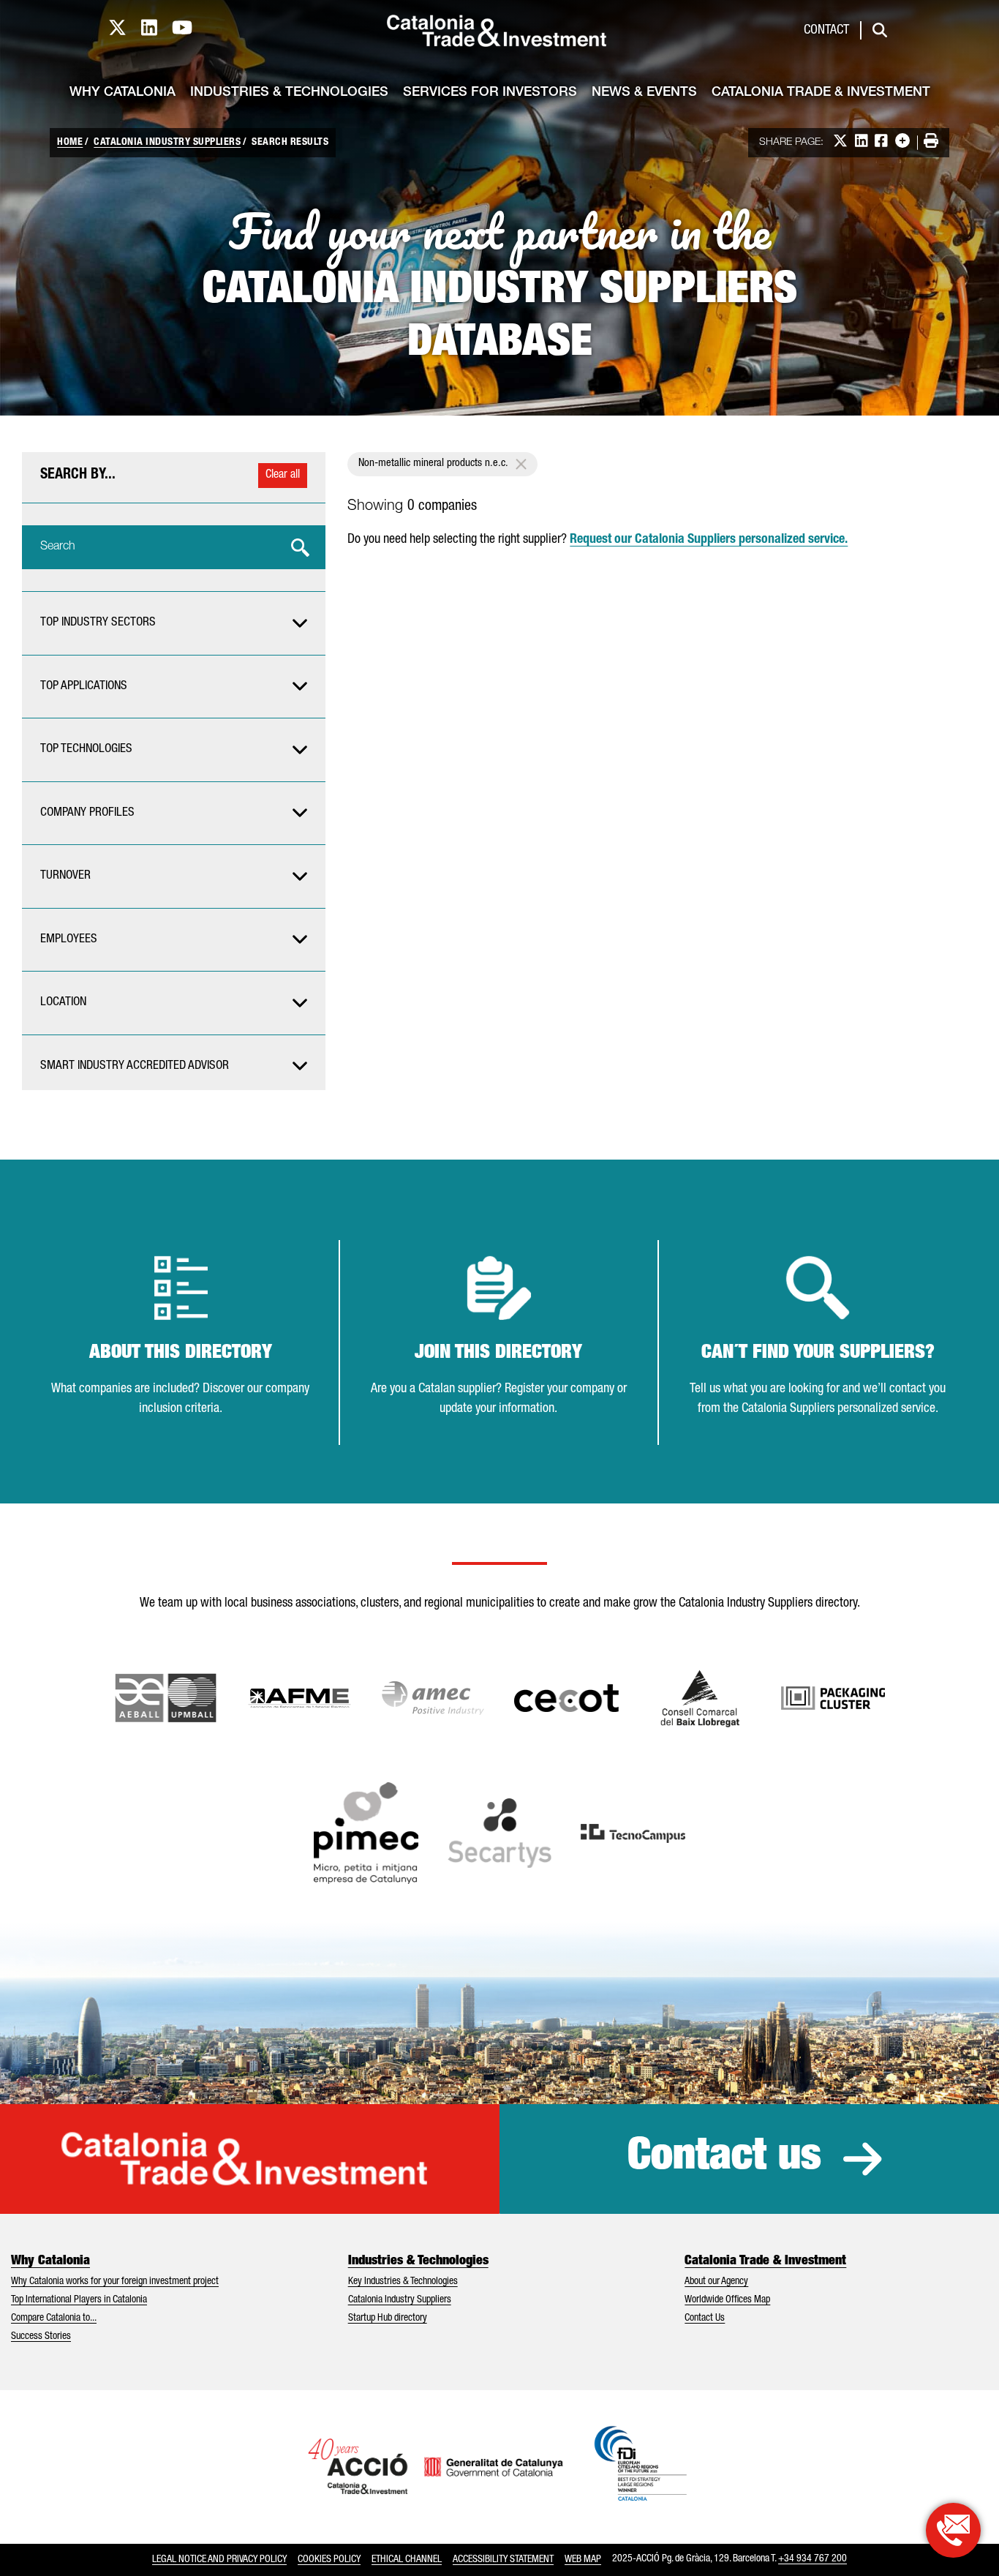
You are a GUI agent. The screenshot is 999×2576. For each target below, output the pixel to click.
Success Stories (41, 2337)
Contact (826, 31)
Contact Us (705, 2318)
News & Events (644, 93)
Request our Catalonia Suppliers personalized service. (709, 540)
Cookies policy (329, 2560)
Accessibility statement (503, 2560)
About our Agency (716, 2282)
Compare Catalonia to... (54, 2318)
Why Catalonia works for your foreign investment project (115, 2282)
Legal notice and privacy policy (219, 2560)
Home (70, 143)
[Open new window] (700, 1698)
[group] (174, 623)
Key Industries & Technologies (403, 2282)
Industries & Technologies (289, 93)
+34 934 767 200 (813, 2559)
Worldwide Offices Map (727, 2300)
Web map (583, 2560)
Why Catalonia (122, 93)
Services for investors (490, 93)
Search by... (78, 476)
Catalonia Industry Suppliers (167, 143)
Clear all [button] (283, 476)
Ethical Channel (407, 2560)
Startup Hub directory (388, 2318)
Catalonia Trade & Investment (821, 93)
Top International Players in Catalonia (79, 2300)
